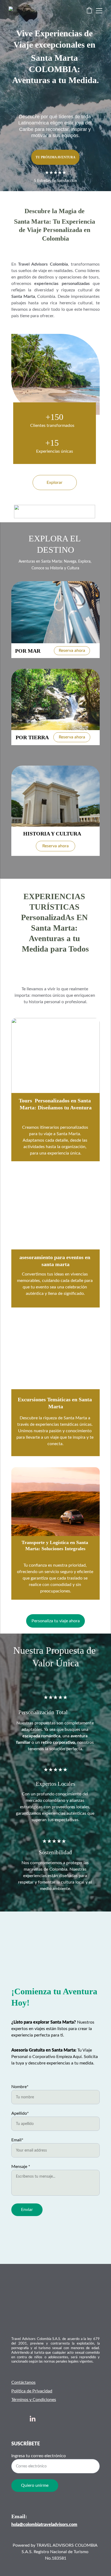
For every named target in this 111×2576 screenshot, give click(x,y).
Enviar (27, 2210)
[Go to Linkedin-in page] (33, 2419)
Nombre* (20, 2087)
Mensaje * (21, 2167)
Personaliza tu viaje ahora (56, 1621)
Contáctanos (23, 2382)
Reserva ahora (72, 651)
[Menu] (99, 11)
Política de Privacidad (32, 2391)
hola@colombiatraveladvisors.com (44, 2525)
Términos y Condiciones (34, 2400)
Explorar (55, 483)
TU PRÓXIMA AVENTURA (55, 157)
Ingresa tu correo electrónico (39, 2456)
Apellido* (20, 2113)
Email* (17, 2140)
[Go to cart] (89, 11)
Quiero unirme (35, 2485)
